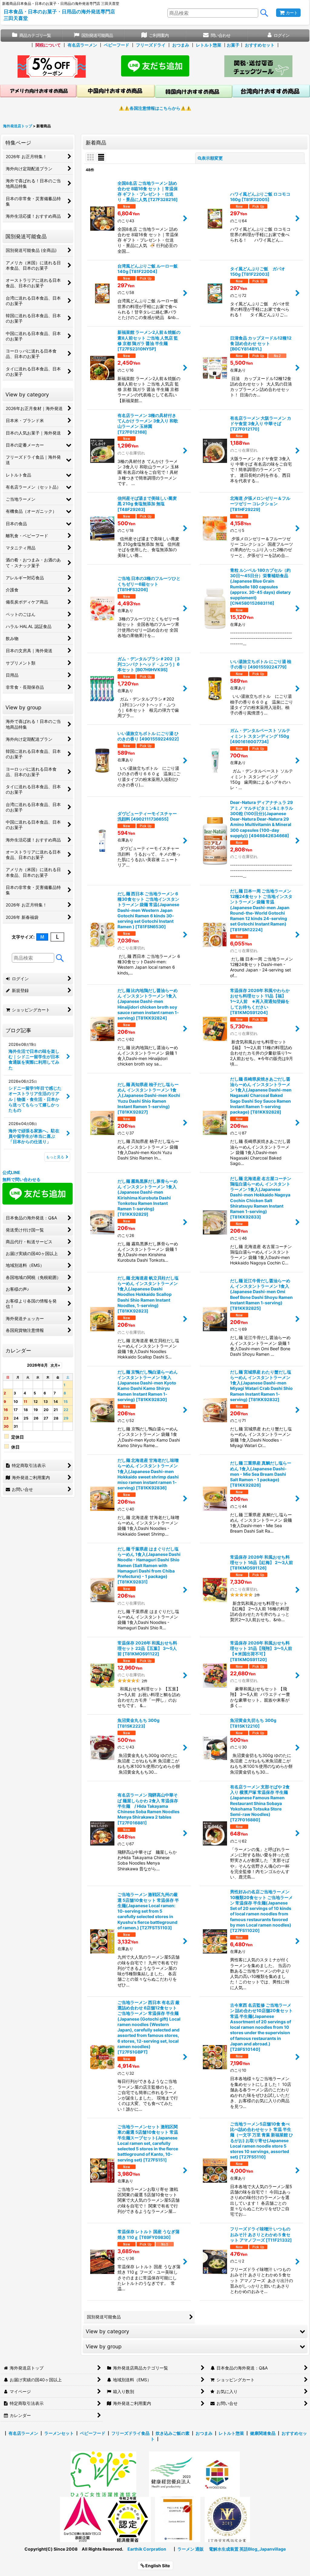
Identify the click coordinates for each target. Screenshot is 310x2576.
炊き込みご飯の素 (173, 2433)
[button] (195, 2331)
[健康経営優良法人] (170, 2474)
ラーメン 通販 (191, 2549)
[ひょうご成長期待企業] (178, 2519)
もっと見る (55, 1157)
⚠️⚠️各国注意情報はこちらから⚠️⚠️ (155, 108)
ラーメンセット (59, 2433)
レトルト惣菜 (209, 45)
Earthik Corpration (147, 2549)
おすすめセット (260, 45)
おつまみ (181, 45)
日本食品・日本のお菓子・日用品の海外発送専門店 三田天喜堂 (59, 15)
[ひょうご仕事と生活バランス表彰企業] (83, 2519)
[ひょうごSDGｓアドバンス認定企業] (217, 2474)
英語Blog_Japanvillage (263, 2549)
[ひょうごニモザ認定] (103, 2474)
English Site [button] (157, 2566)
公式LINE (11, 1172)
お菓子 (233, 45)
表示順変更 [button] (212, 158)
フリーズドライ (151, 45)
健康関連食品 (263, 2433)
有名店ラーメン (82, 45)
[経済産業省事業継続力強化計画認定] (128, 2519)
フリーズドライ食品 (130, 2433)
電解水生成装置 (224, 2549)
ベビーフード (117, 45)
